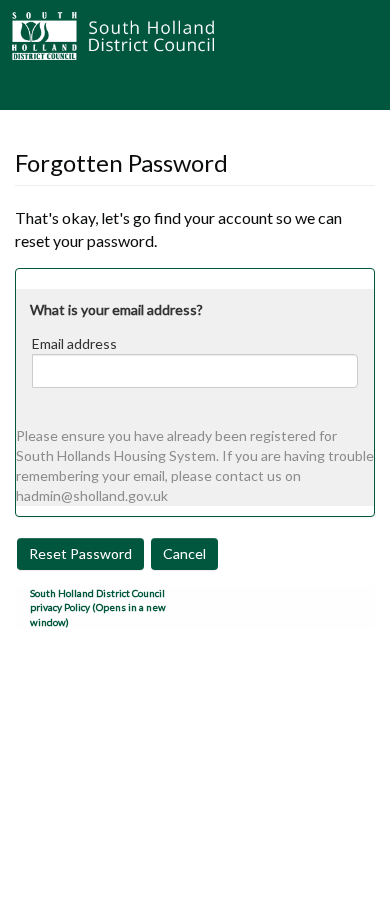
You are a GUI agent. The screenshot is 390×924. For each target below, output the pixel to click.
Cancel (184, 553)
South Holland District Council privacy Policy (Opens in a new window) (98, 607)
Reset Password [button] (80, 553)
